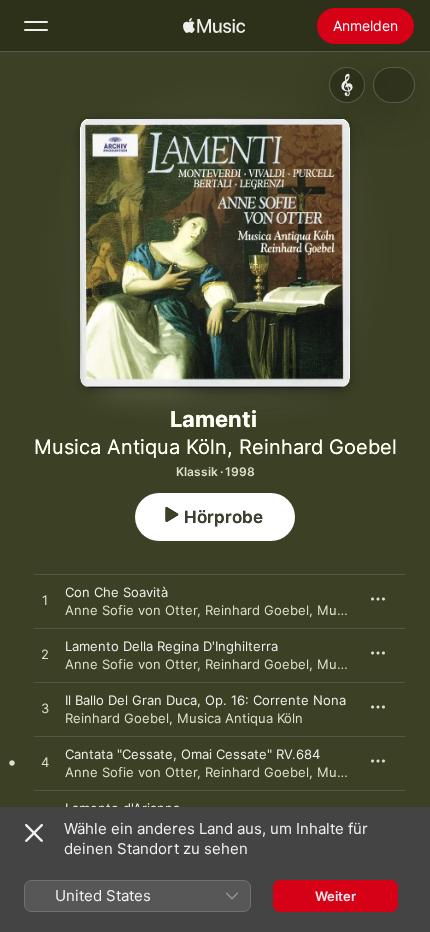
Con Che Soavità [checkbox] (116, 592)
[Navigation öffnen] (36, 26)
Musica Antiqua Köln (130, 447)
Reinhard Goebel (318, 447)
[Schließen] (34, 833)
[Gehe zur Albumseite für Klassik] (347, 85)
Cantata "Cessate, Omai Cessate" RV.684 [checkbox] (192, 754)
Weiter (335, 896)
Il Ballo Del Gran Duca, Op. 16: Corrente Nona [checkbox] (205, 700)
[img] (214, 26)
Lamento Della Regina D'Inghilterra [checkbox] (171, 646)
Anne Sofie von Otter (131, 610)
